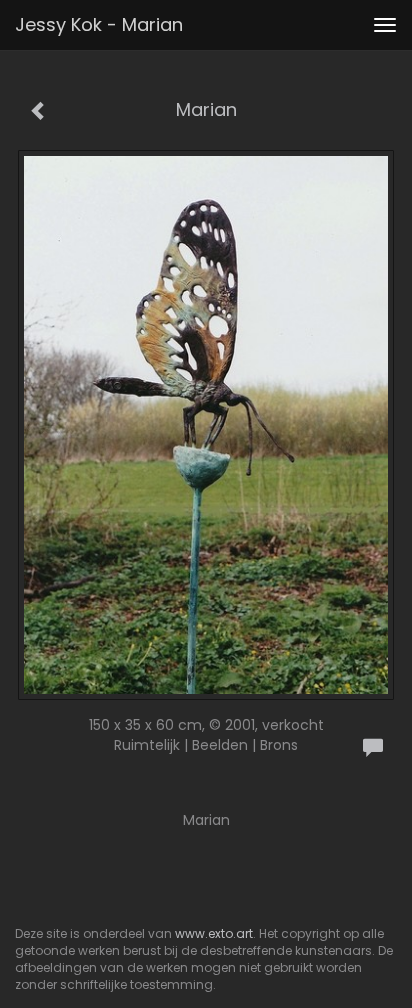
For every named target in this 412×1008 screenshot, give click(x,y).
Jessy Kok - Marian (99, 24)
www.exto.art (214, 933)
